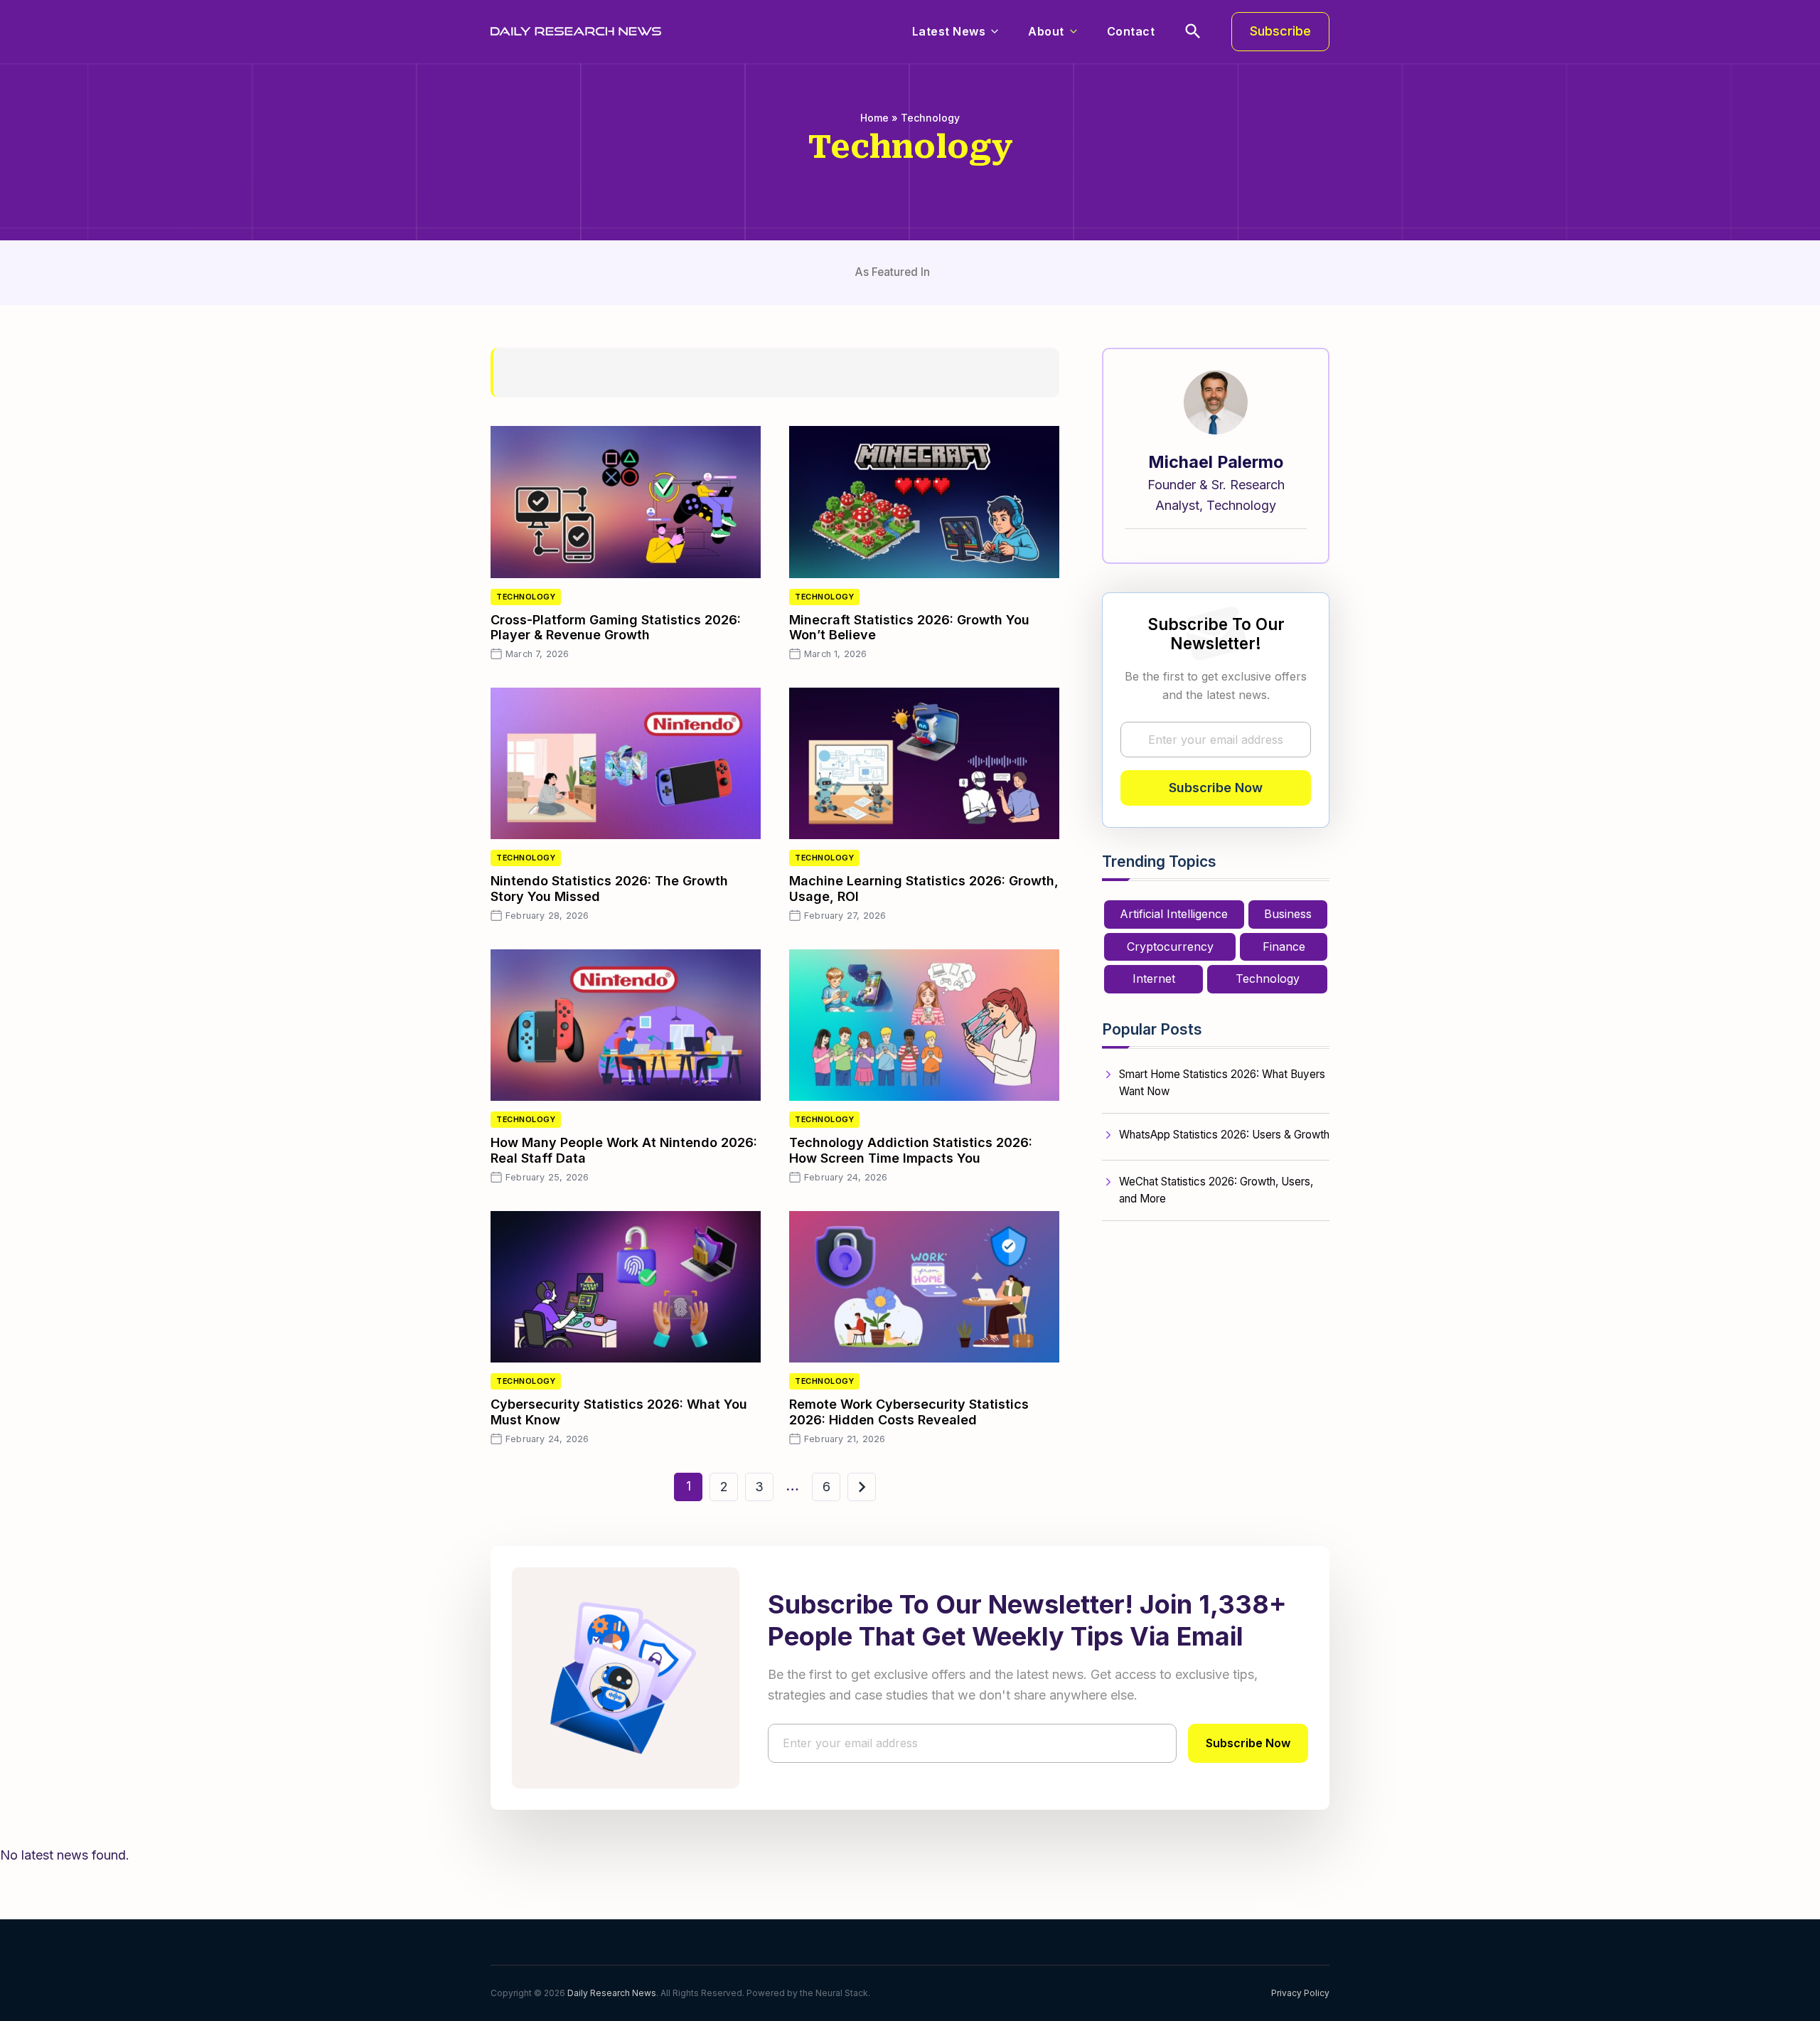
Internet (1154, 978)
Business (1288, 914)
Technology (526, 597)
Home (874, 118)
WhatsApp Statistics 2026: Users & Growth (1224, 1135)
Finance (1284, 946)
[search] (1193, 31)
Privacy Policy (1300, 1993)
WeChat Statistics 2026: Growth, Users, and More (1216, 1190)
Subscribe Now (1216, 788)
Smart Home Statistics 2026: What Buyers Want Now (1222, 1083)
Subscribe (1280, 31)
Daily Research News (612, 1993)
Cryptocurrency (1170, 946)
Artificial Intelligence (1174, 914)
